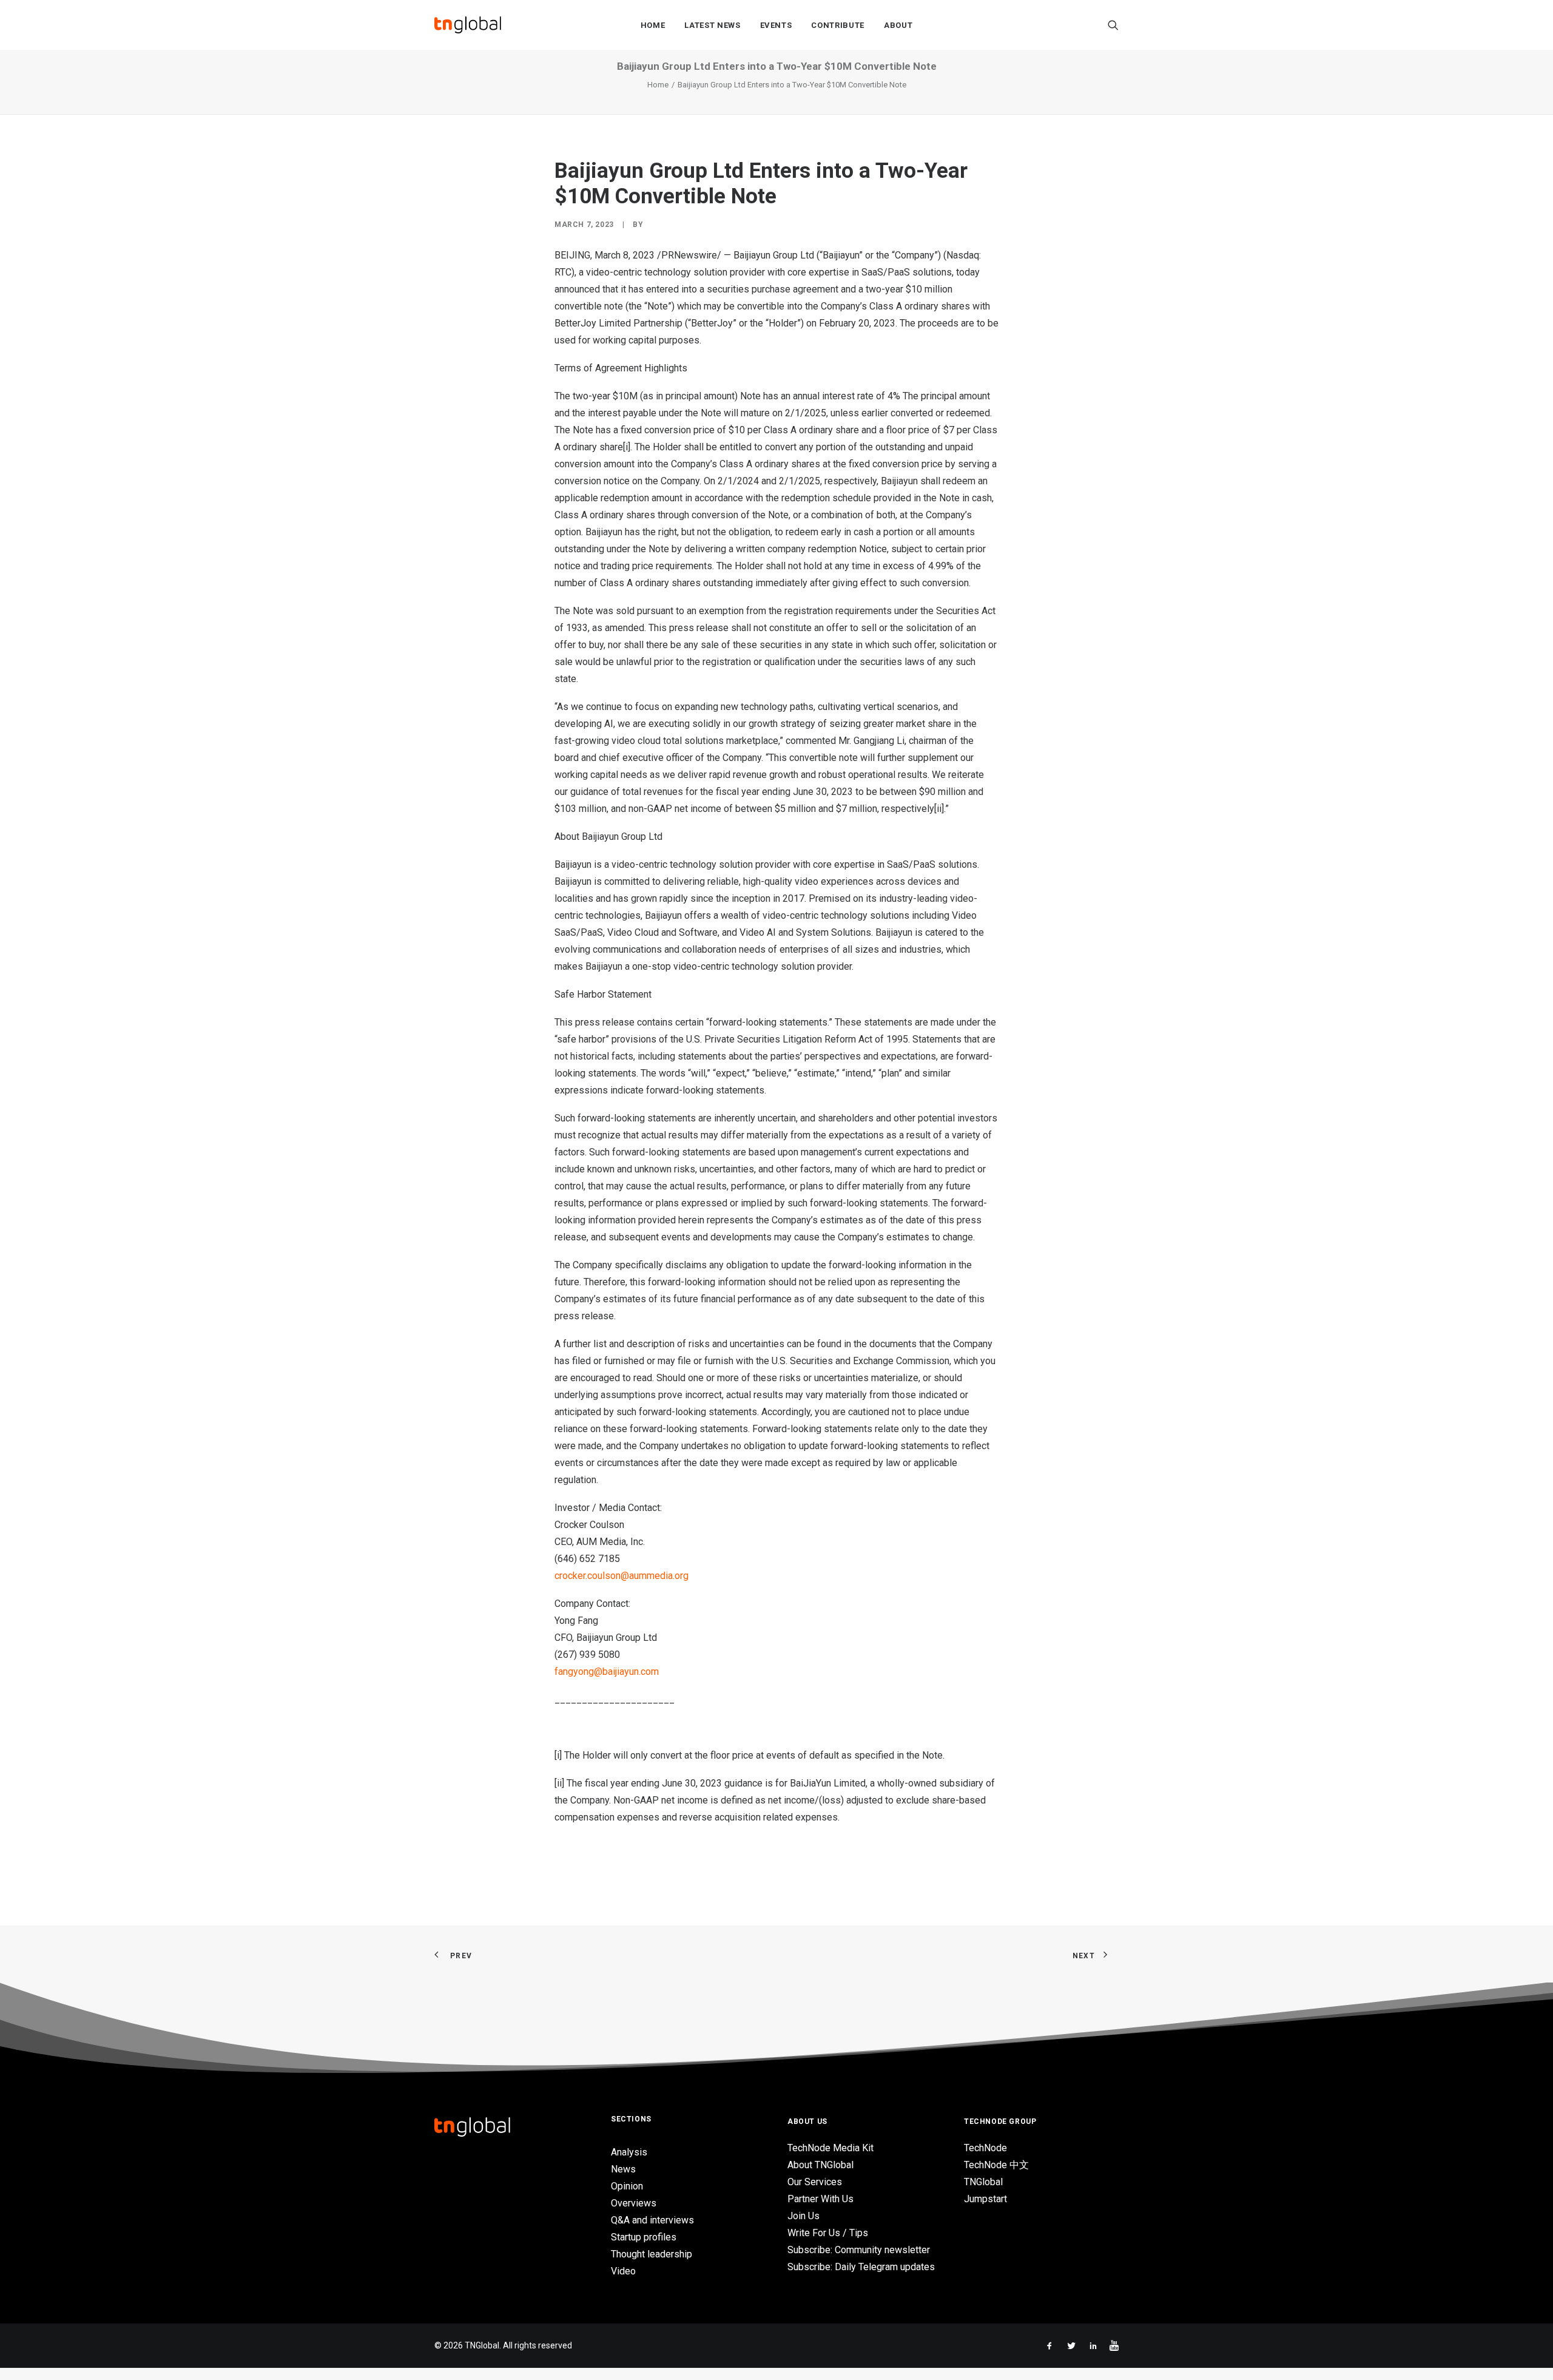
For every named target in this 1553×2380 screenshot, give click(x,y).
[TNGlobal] (468, 25)
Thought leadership (652, 2254)
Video (623, 2271)
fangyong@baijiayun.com (607, 1672)
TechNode (985, 2148)
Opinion (627, 2186)
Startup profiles (644, 2237)
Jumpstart (985, 2199)
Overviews (634, 2203)
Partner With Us (820, 2199)
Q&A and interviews (652, 2220)
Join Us (803, 2216)
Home (653, 25)
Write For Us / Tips (828, 2233)
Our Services (815, 2182)
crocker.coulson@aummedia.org (622, 1576)
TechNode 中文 (996, 2165)
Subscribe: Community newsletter (859, 2250)
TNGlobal (983, 2182)
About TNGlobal (820, 2165)
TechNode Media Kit (830, 2148)
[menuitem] (653, 25)
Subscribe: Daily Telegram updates (861, 2267)
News (623, 2169)
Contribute (838, 25)
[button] (1113, 25)
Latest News (712, 25)
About (898, 25)
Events (776, 25)
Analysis (629, 2152)
